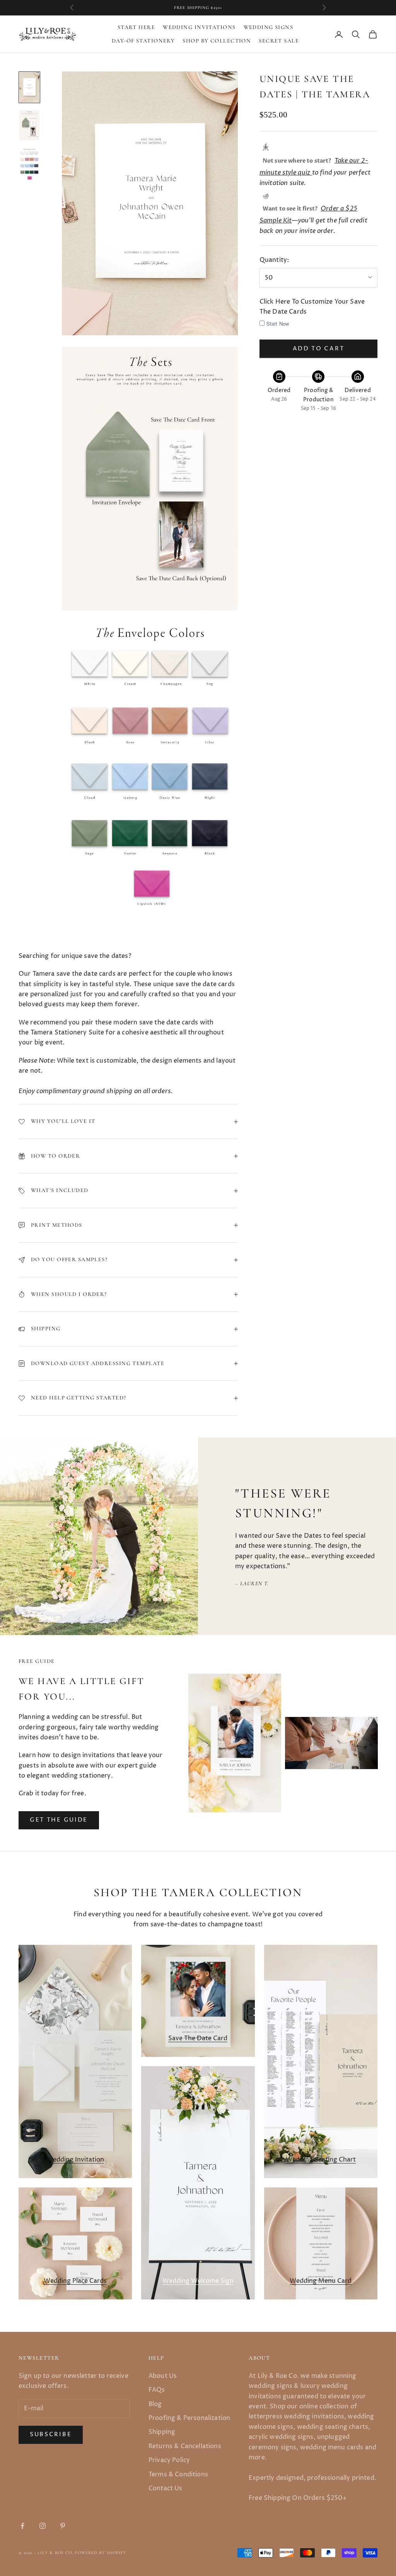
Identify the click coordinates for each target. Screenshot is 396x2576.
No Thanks (295, 1360)
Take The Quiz (295, 1335)
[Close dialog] (333, 1194)
